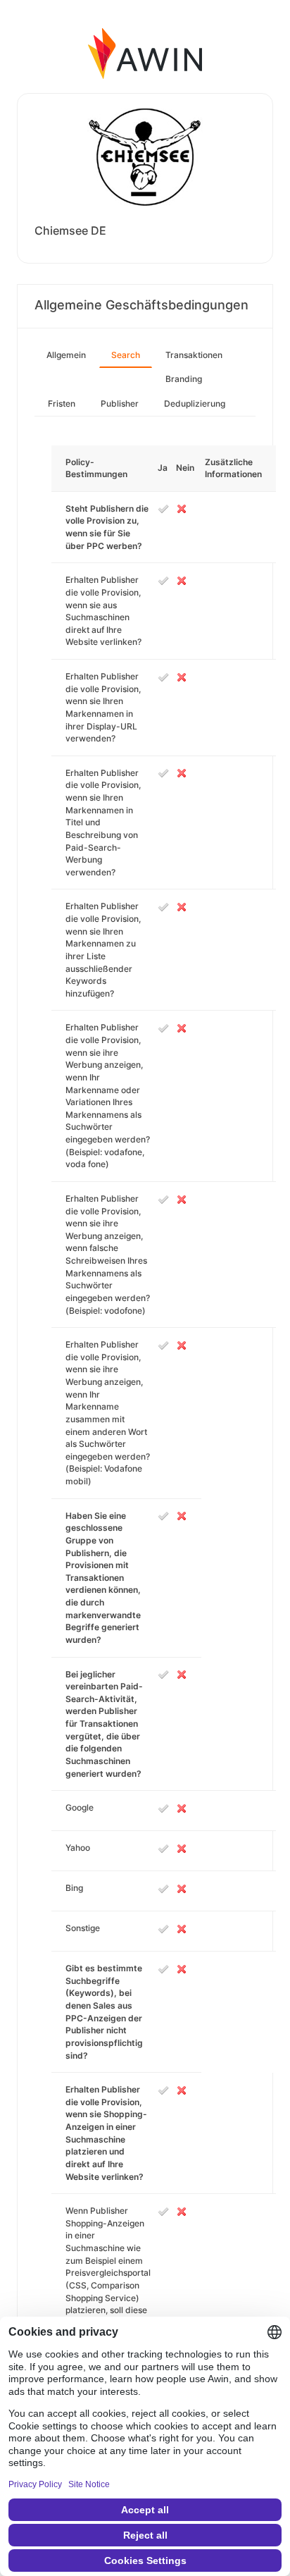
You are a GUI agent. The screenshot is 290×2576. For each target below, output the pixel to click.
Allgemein (66, 355)
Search (126, 355)
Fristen (62, 403)
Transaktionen (194, 355)
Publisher (120, 403)
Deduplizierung (195, 403)
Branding (184, 379)
